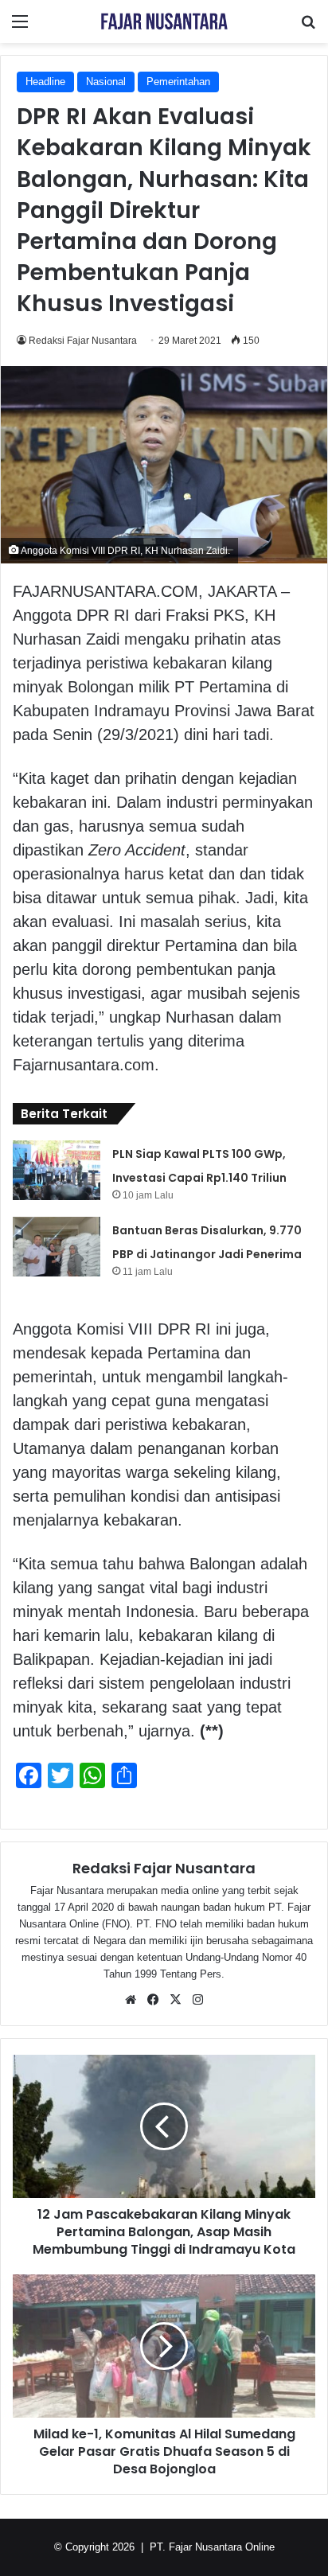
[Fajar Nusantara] (164, 21)
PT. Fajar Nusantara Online (212, 2547)
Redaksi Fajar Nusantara (83, 341)
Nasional (106, 82)
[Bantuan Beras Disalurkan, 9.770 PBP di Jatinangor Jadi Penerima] (57, 1247)
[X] (175, 2000)
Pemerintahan (178, 82)
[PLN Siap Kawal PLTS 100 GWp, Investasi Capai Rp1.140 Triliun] (57, 1170)
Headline (45, 82)
